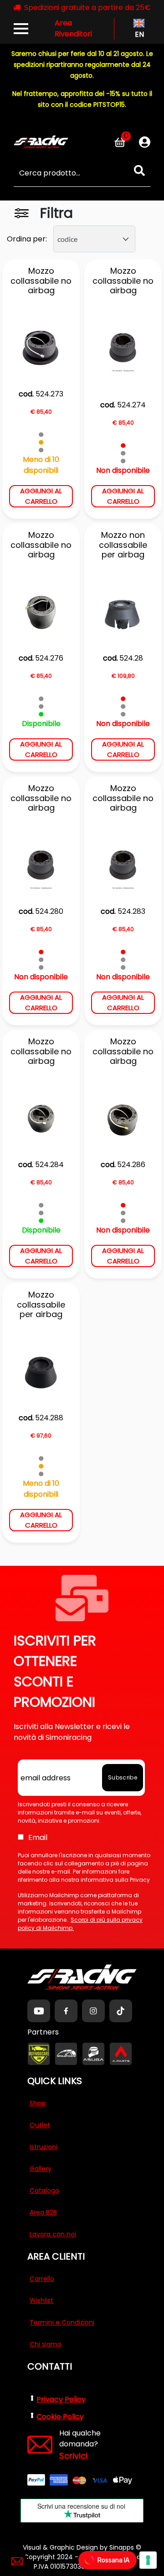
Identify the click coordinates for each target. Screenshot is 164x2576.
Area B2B (43, 2212)
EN (138, 34)
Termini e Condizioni (62, 2322)
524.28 (131, 658)
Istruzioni (44, 2147)
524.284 (49, 1165)
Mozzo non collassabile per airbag (123, 545)
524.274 (131, 405)
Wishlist (41, 2300)
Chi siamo (46, 2344)
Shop (38, 2103)
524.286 (131, 1165)
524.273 (49, 394)
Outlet (40, 2125)
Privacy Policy (61, 2399)
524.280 (49, 911)
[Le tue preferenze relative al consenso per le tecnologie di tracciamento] (148, 2560)
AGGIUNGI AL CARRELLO (41, 496)
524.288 (49, 1418)
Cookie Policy (60, 2417)
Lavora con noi (53, 2234)
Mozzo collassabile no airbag (41, 281)
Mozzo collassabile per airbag (41, 1305)
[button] (139, 171)
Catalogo (44, 2190)
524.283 (131, 911)
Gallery (41, 2169)
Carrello (42, 2279)
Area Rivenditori (73, 28)
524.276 (49, 658)
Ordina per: (27, 239)
